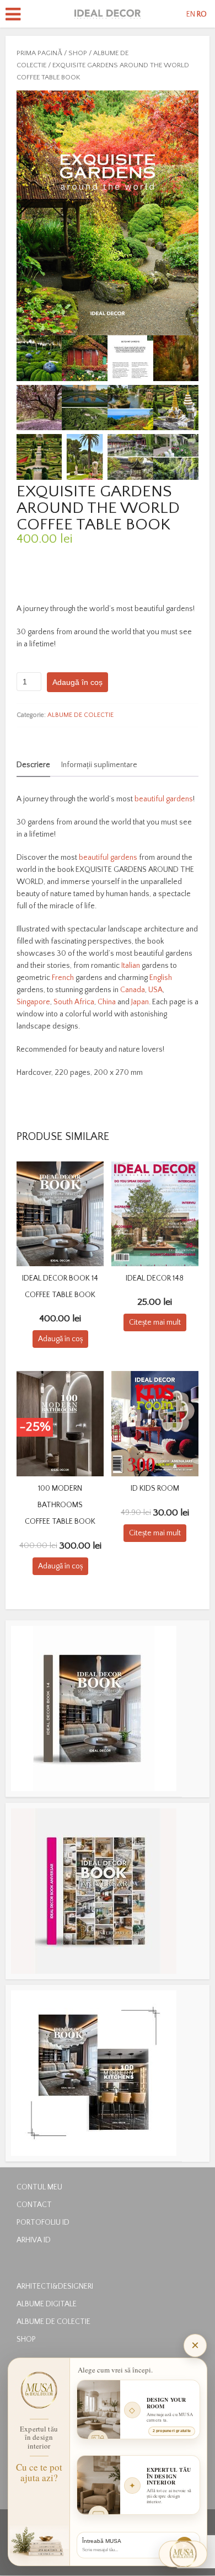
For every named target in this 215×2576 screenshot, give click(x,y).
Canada (133, 990)
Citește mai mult (155, 1322)
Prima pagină (39, 53)
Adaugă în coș (77, 682)
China (107, 1002)
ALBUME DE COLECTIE (80, 715)
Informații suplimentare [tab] (99, 765)
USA (155, 990)
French (63, 978)
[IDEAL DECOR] (108, 13)
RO (202, 14)
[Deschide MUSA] (183, 2554)
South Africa (74, 1002)
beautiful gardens (164, 799)
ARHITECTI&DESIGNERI (55, 2286)
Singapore (33, 1002)
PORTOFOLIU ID (43, 2222)
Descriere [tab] (33, 765)
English (161, 978)
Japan (140, 1002)
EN (191, 14)
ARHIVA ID (34, 2240)
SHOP (78, 53)
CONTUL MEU (39, 2187)
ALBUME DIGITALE (47, 2304)
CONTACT (34, 2205)
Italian (131, 966)
